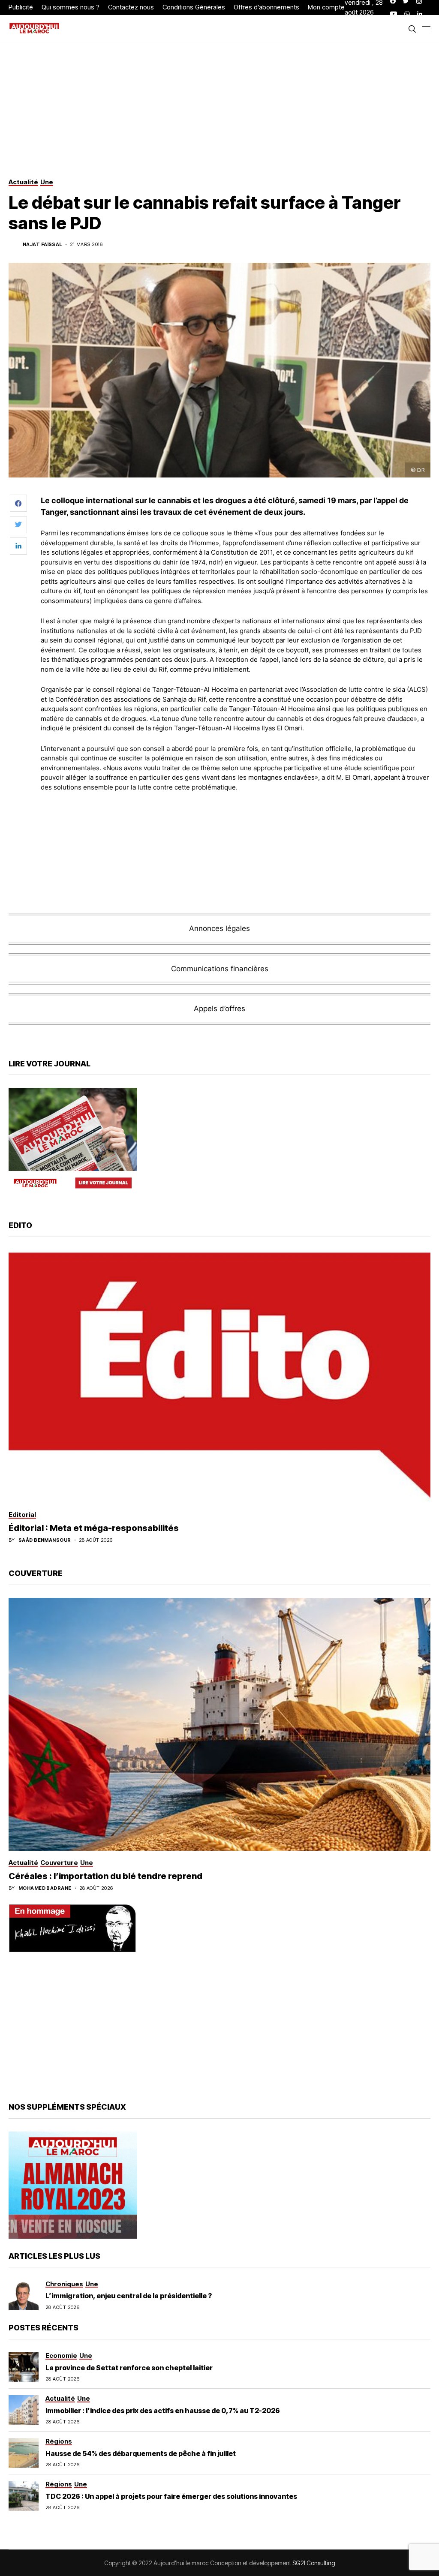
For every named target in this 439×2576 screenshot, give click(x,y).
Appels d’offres (219, 1009)
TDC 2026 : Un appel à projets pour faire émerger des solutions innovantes (171, 2496)
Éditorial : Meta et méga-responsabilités (94, 1528)
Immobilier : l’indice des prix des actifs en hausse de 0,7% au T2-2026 (163, 2411)
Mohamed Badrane (45, 1888)
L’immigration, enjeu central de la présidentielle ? (129, 2296)
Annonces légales (219, 928)
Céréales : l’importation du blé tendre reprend (105, 1876)
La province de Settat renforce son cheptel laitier (129, 2368)
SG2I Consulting (314, 2563)
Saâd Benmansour (45, 1540)
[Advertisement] (236, 822)
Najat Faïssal (42, 245)
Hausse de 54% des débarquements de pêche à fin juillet (141, 2453)
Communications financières (220, 969)
